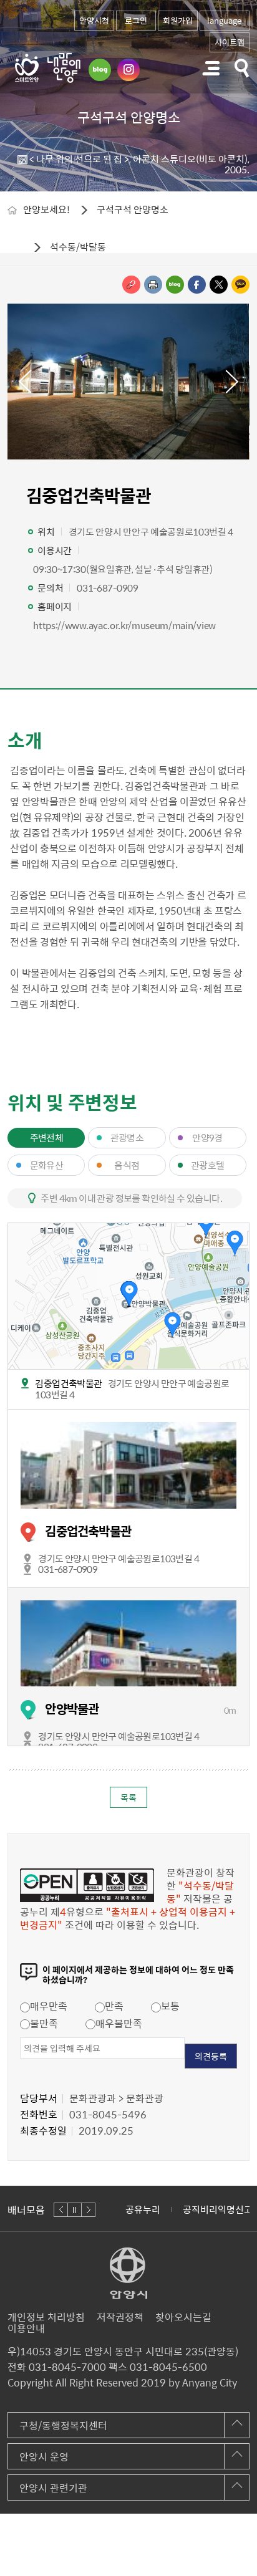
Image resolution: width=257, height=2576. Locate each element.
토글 (242, 68)
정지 (75, 2210)
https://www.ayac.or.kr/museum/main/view (124, 625)
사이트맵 (230, 42)
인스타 (128, 70)
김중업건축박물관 (88, 1531)
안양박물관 (72, 1709)
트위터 (219, 285)
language (224, 20)
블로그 (100, 70)
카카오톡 (240, 285)
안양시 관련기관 (53, 2487)
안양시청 (94, 20)
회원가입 (178, 20)
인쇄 (153, 285)
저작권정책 (120, 2317)
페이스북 (197, 285)
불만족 (44, 2023)
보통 (170, 2006)
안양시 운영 (44, 2456)
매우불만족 (119, 2023)
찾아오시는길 (183, 2317)
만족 (114, 2006)
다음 (233, 382)
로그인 (136, 20)
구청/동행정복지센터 (63, 2425)
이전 (24, 382)
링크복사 (131, 285)
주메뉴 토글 (211, 68)
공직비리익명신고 (218, 2209)
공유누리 (143, 2209)
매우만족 (49, 2006)
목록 (128, 1797)
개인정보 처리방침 (46, 2317)
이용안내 (26, 2328)
